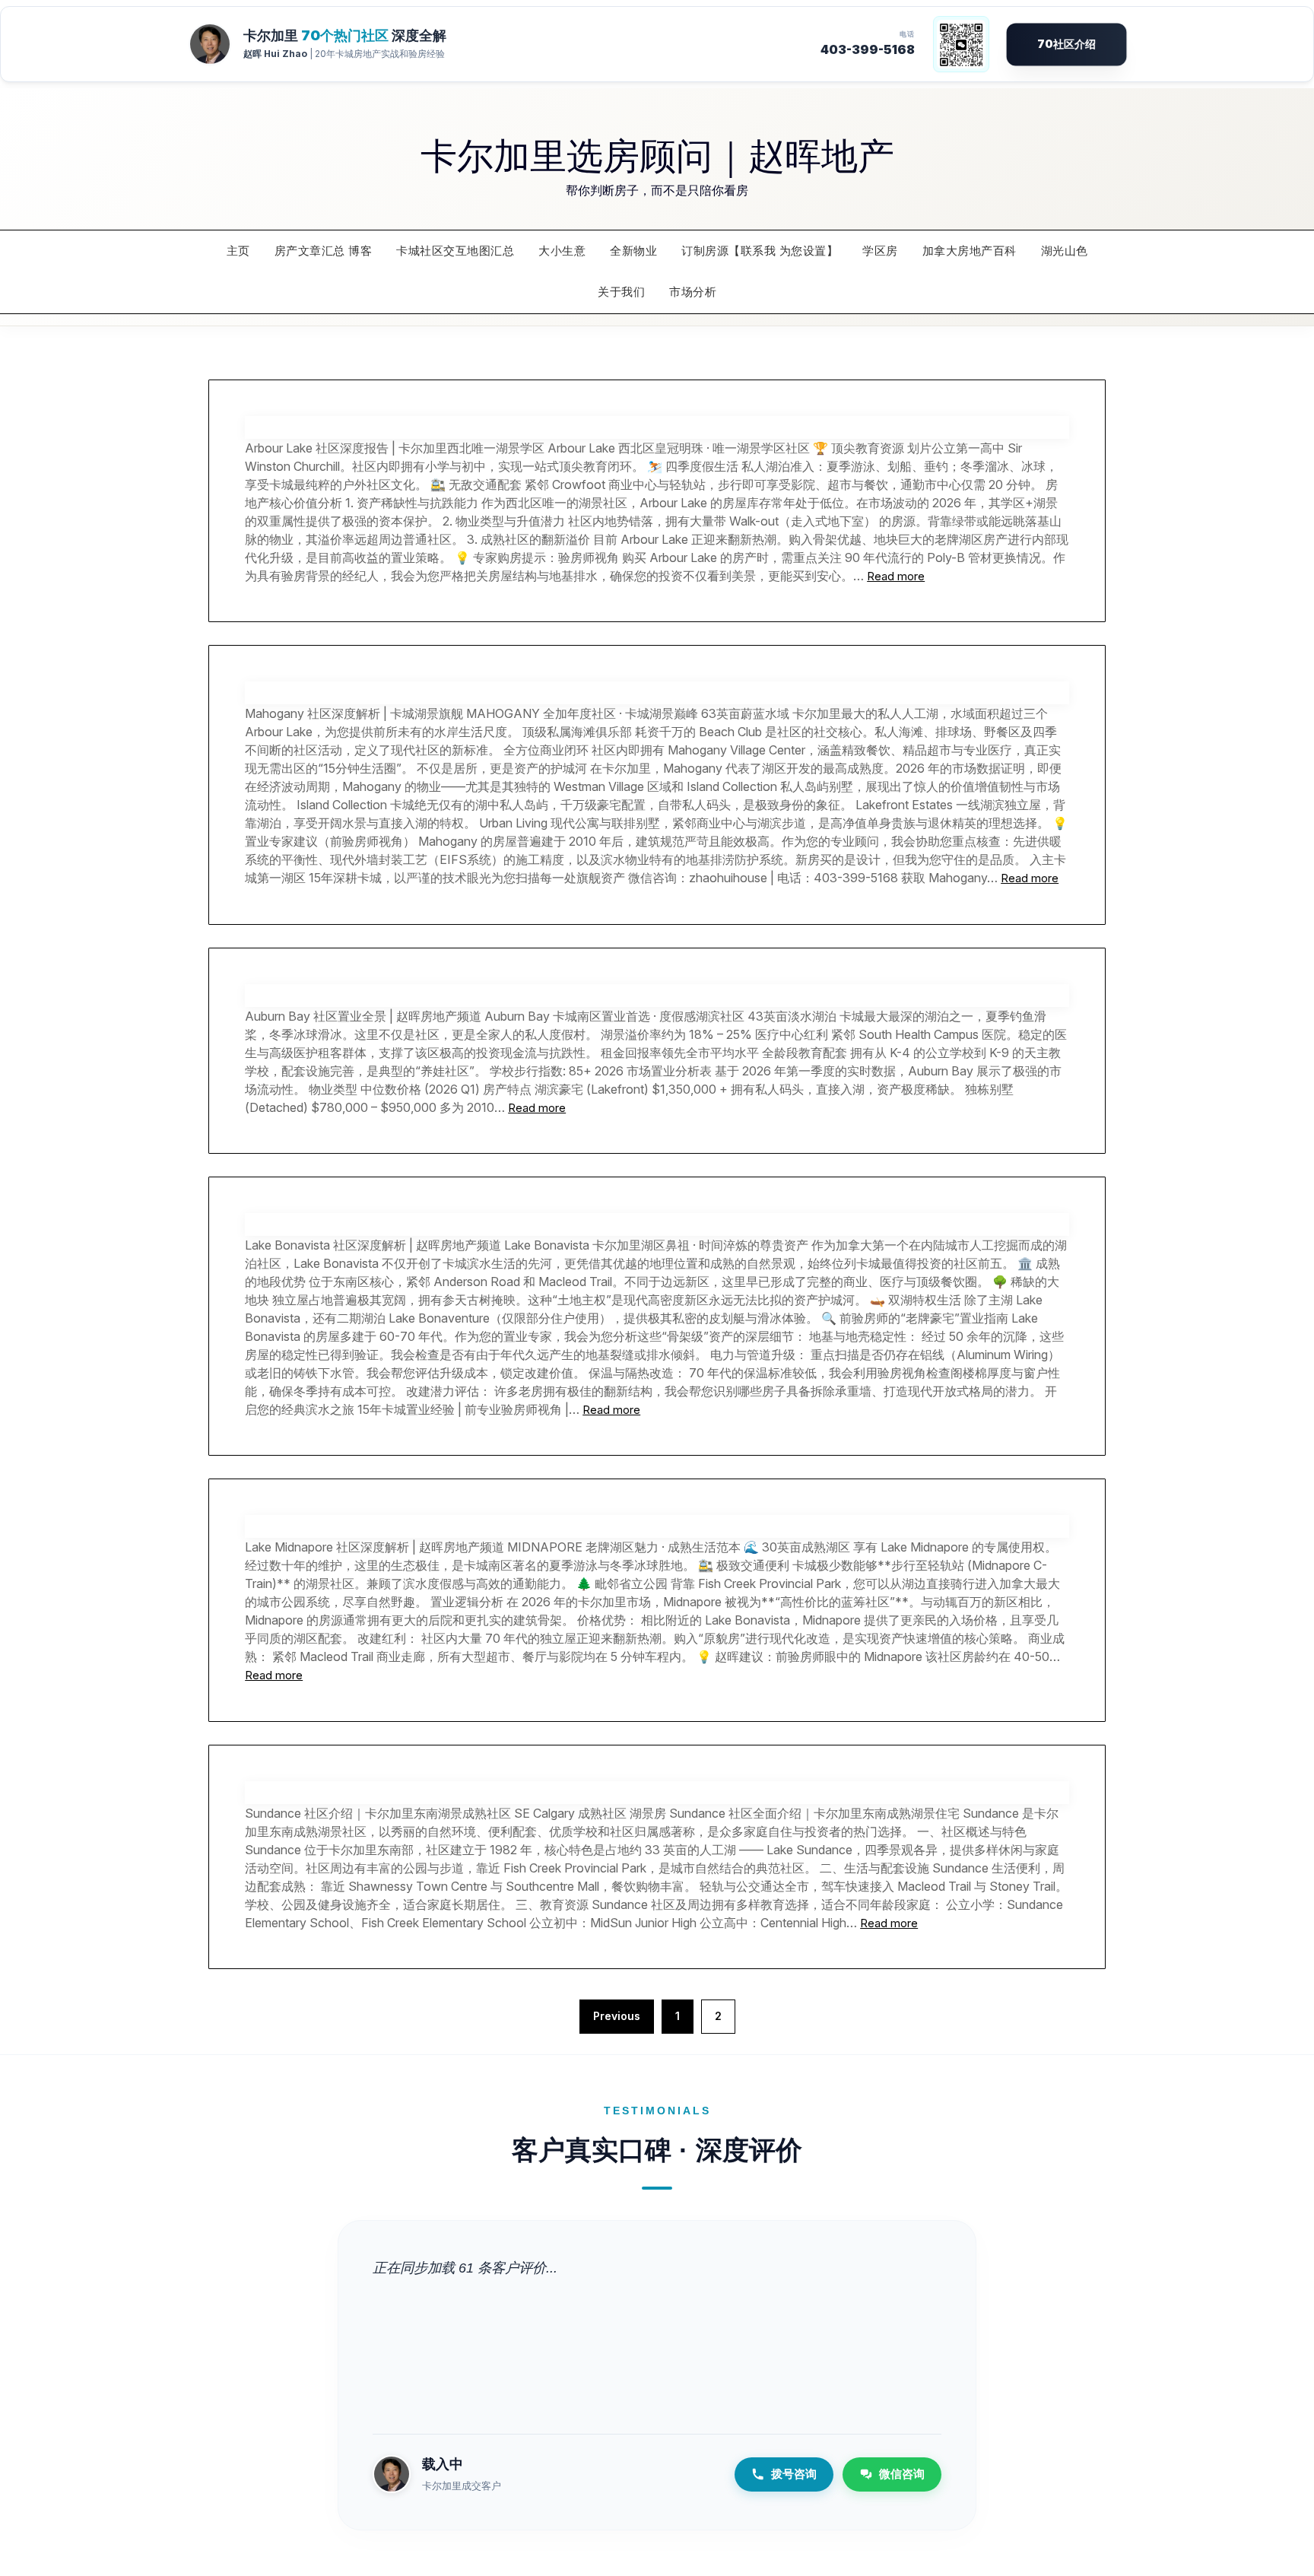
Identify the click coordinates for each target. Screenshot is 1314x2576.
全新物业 (633, 251)
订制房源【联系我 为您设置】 (760, 251)
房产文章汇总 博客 (324, 251)
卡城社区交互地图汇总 (455, 251)
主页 (238, 251)
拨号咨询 (794, 2474)
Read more (896, 576)
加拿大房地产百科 (970, 251)
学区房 (880, 251)
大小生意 (562, 251)
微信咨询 (902, 2474)
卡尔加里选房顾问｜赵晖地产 (657, 154)
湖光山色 (1065, 251)
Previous (617, 2016)
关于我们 (621, 292)
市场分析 (693, 292)
